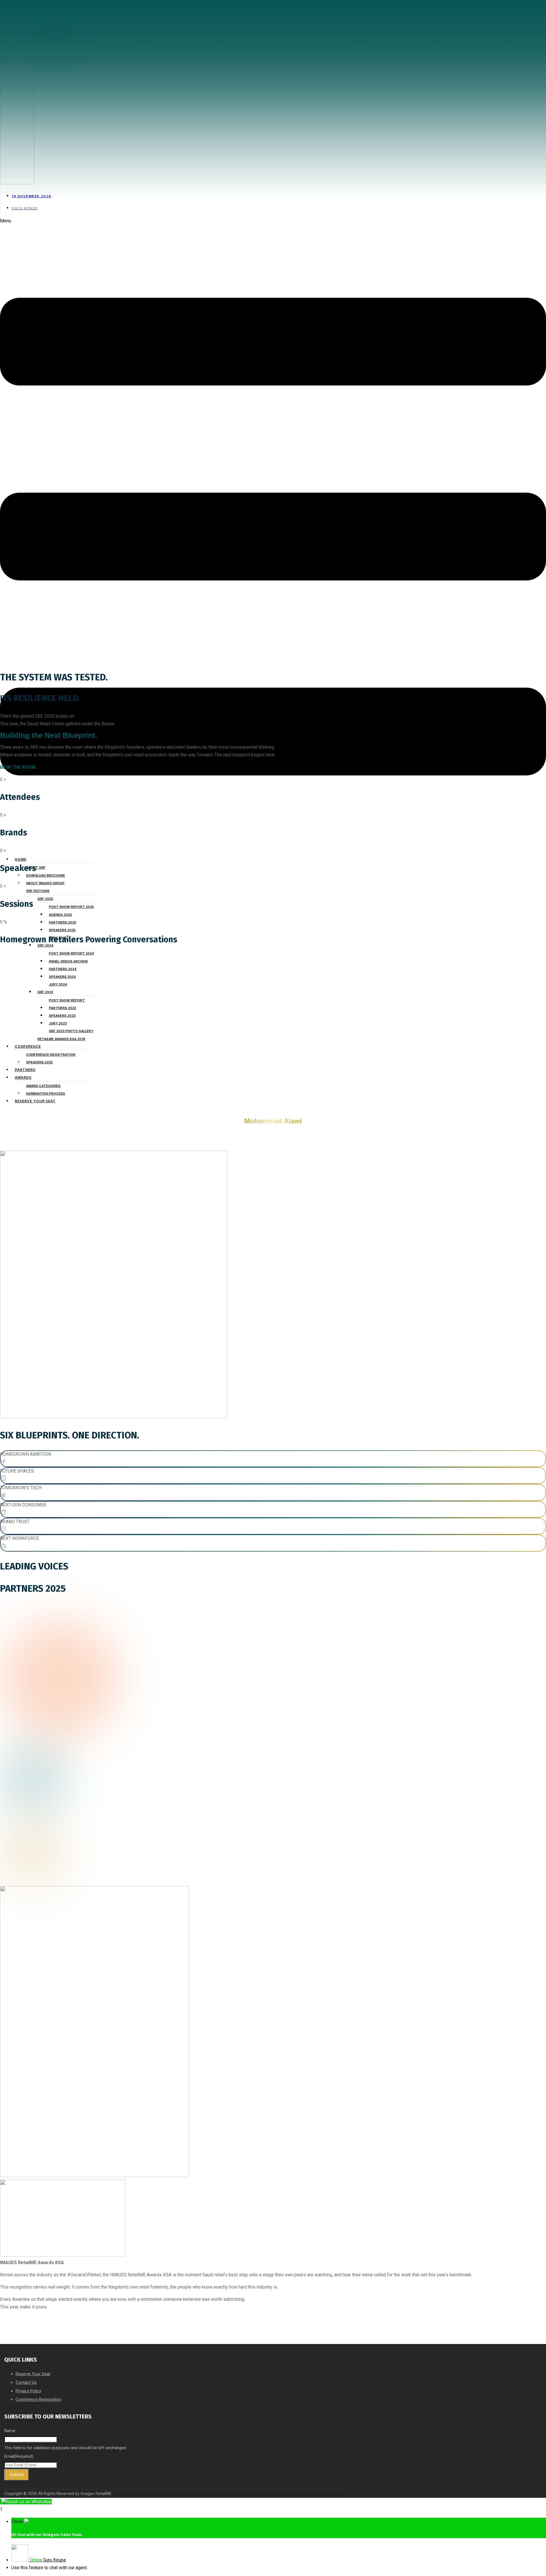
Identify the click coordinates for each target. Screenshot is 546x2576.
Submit (16, 2475)
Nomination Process (46, 1094)
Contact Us (26, 2382)
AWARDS (23, 1077)
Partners (25, 1070)
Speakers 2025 (40, 1062)
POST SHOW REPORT (67, 1000)
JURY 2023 (58, 1023)
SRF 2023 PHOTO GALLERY (71, 1031)
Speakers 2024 (62, 977)
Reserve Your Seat (35, 1101)
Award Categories (43, 1086)
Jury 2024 (58, 984)
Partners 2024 (63, 969)
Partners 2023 (63, 1008)
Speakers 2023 (62, 1016)
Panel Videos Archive (68, 961)
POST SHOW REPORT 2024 (72, 953)
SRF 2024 (45, 945)
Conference (28, 1046)
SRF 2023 (45, 992)
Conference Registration (51, 1055)
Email (19, 2456)
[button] (273, 534)
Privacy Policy (28, 2391)
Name (10, 2431)
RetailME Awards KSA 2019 (61, 1039)
